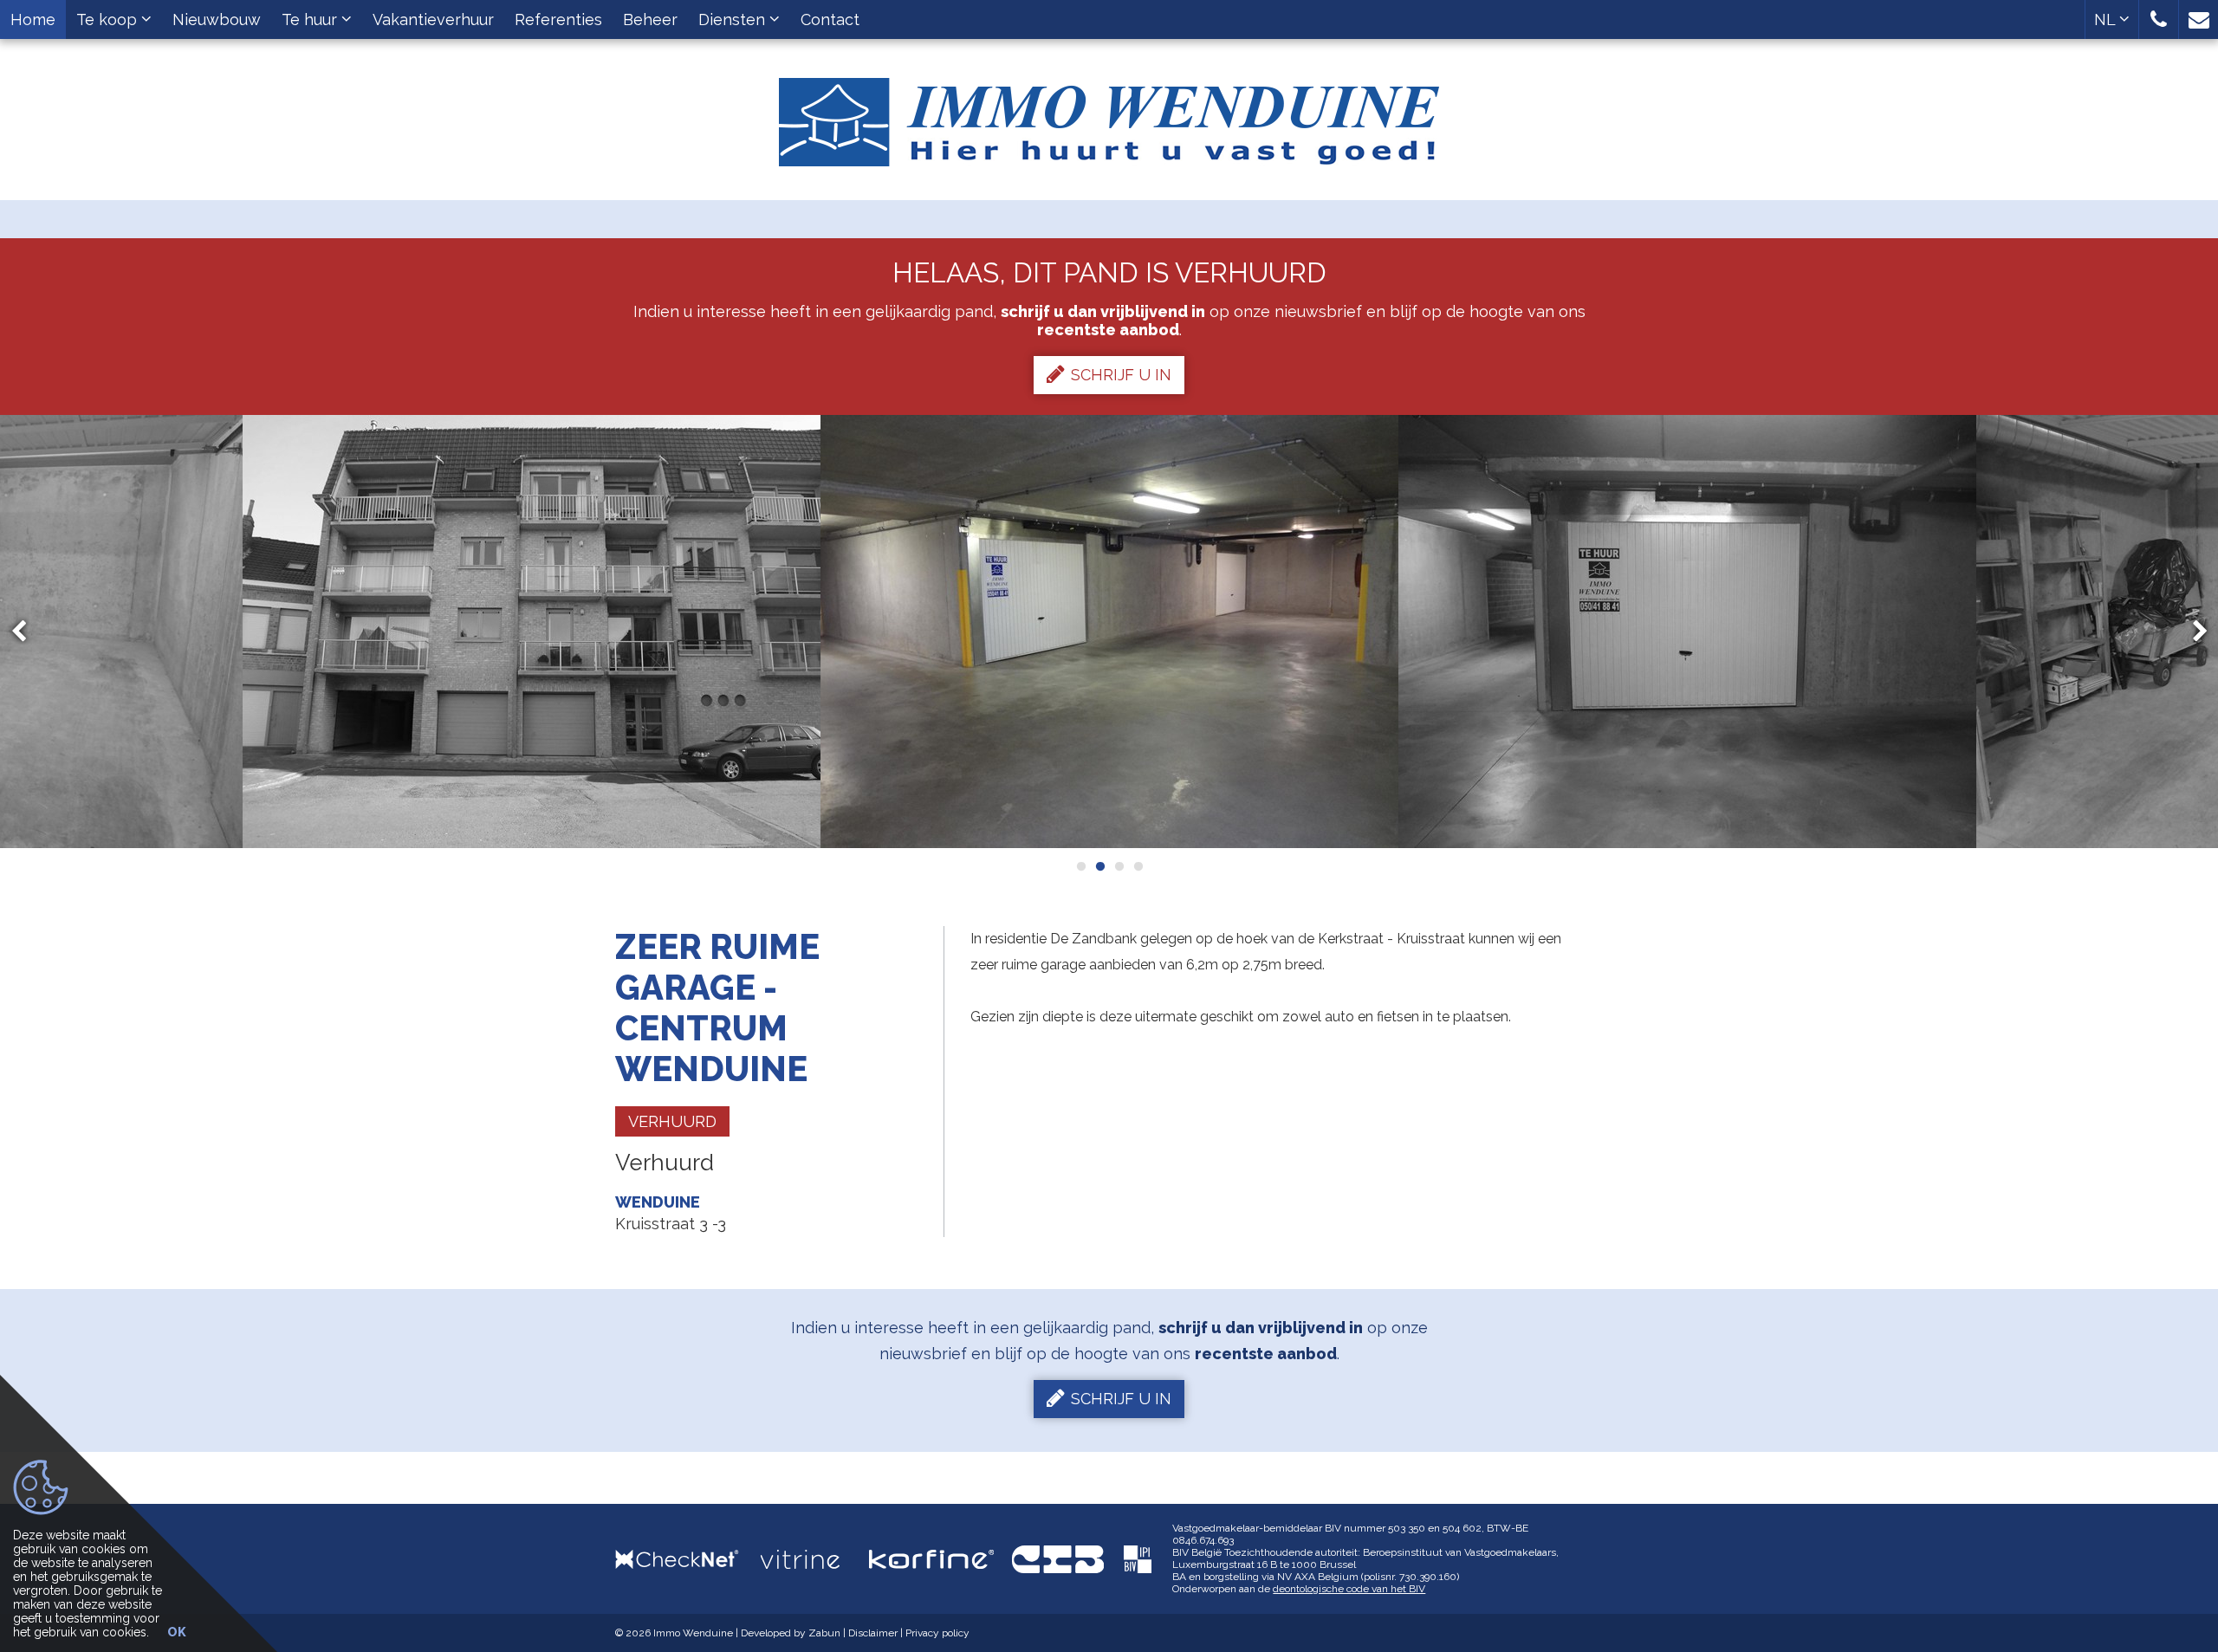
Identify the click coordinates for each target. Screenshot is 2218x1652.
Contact (830, 19)
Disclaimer (873, 1633)
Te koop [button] (109, 19)
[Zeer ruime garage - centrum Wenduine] (532, 632)
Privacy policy (937, 1633)
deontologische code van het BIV (1349, 1589)
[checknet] (688, 1559)
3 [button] (1119, 866)
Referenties (558, 19)
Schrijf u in (1121, 375)
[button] (2159, 19)
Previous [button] (27, 632)
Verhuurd (672, 1121)
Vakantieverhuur (433, 19)
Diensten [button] (734, 19)
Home (33, 19)
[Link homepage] (1109, 116)
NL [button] (2107, 19)
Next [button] (2192, 632)
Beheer (650, 19)
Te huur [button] (311, 19)
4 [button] (1138, 866)
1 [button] (1080, 866)
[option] (532, 632)
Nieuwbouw (217, 19)
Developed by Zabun (791, 1633)
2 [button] (1099, 866)
